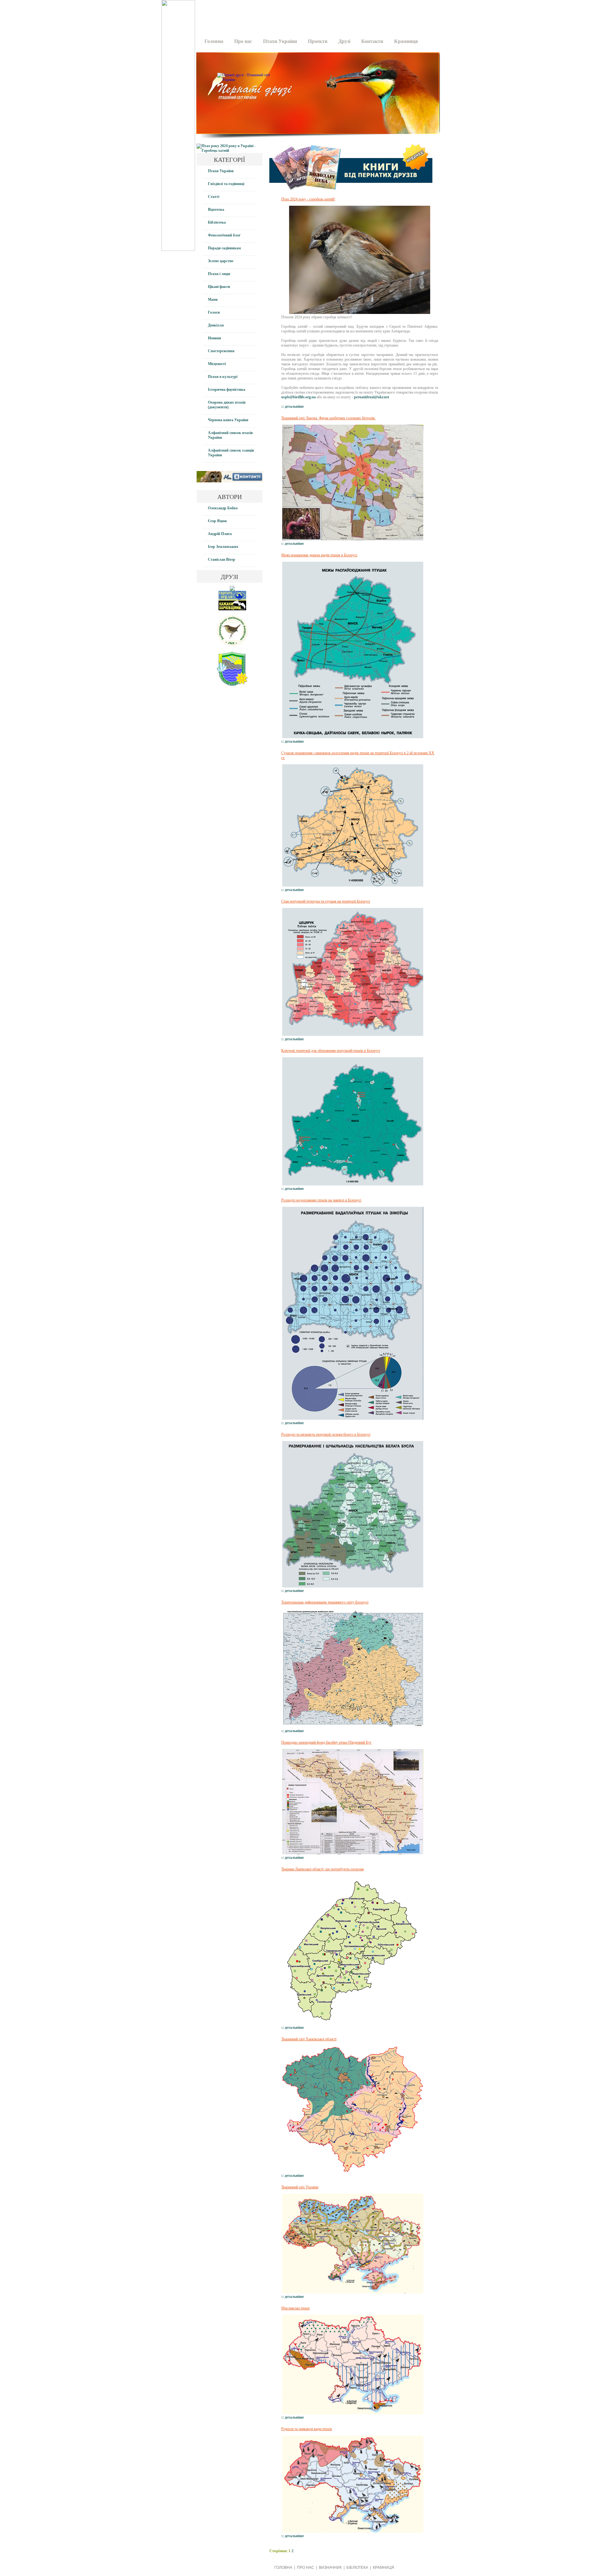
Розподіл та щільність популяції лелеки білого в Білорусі (326, 1434)
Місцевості (217, 364)
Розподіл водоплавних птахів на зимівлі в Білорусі (321, 1200)
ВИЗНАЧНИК (330, 2568)
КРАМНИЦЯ (383, 2568)
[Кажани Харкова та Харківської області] (232, 609)
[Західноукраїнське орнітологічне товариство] (232, 645)
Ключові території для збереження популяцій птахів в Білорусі (331, 1051)
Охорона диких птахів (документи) (227, 405)
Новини (214, 338)
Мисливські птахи (295, 2308)
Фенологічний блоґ (224, 235)
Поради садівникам (224, 248)
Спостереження (221, 351)
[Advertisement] (316, 14)
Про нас (243, 41)
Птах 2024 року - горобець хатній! (308, 199)
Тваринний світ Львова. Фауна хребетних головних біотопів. (328, 418)
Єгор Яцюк (217, 521)
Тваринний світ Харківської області (309, 2039)
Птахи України (280, 41)
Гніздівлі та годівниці (226, 184)
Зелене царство (221, 261)
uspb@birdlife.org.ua (298, 397)
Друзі (344, 41)
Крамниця (406, 41)
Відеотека (216, 209)
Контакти (372, 41)
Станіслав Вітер (222, 559)
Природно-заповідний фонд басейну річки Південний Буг (326, 1742)
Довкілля (216, 325)
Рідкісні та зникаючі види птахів (307, 2429)
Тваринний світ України (300, 2187)
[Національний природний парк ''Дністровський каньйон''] (232, 685)
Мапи (213, 299)
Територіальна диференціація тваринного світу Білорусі (325, 1602)
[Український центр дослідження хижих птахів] (232, 599)
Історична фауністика (227, 390)
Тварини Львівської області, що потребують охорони (322, 1869)
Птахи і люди (219, 274)
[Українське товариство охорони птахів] (232, 590)
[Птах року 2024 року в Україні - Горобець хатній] (230, 151)
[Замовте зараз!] (351, 193)
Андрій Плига (220, 534)
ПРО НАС (306, 2568)
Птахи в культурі (223, 377)
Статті (214, 197)
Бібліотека (217, 222)
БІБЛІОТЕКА (357, 2568)
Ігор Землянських (223, 547)
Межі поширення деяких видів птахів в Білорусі (319, 555)
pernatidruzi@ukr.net (372, 397)
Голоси (214, 312)
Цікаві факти (219, 287)
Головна (214, 41)
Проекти (318, 41)
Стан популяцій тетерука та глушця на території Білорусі (326, 901)
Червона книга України (228, 420)
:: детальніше (293, 406)
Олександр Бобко (223, 508)
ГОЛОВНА (283, 2568)
